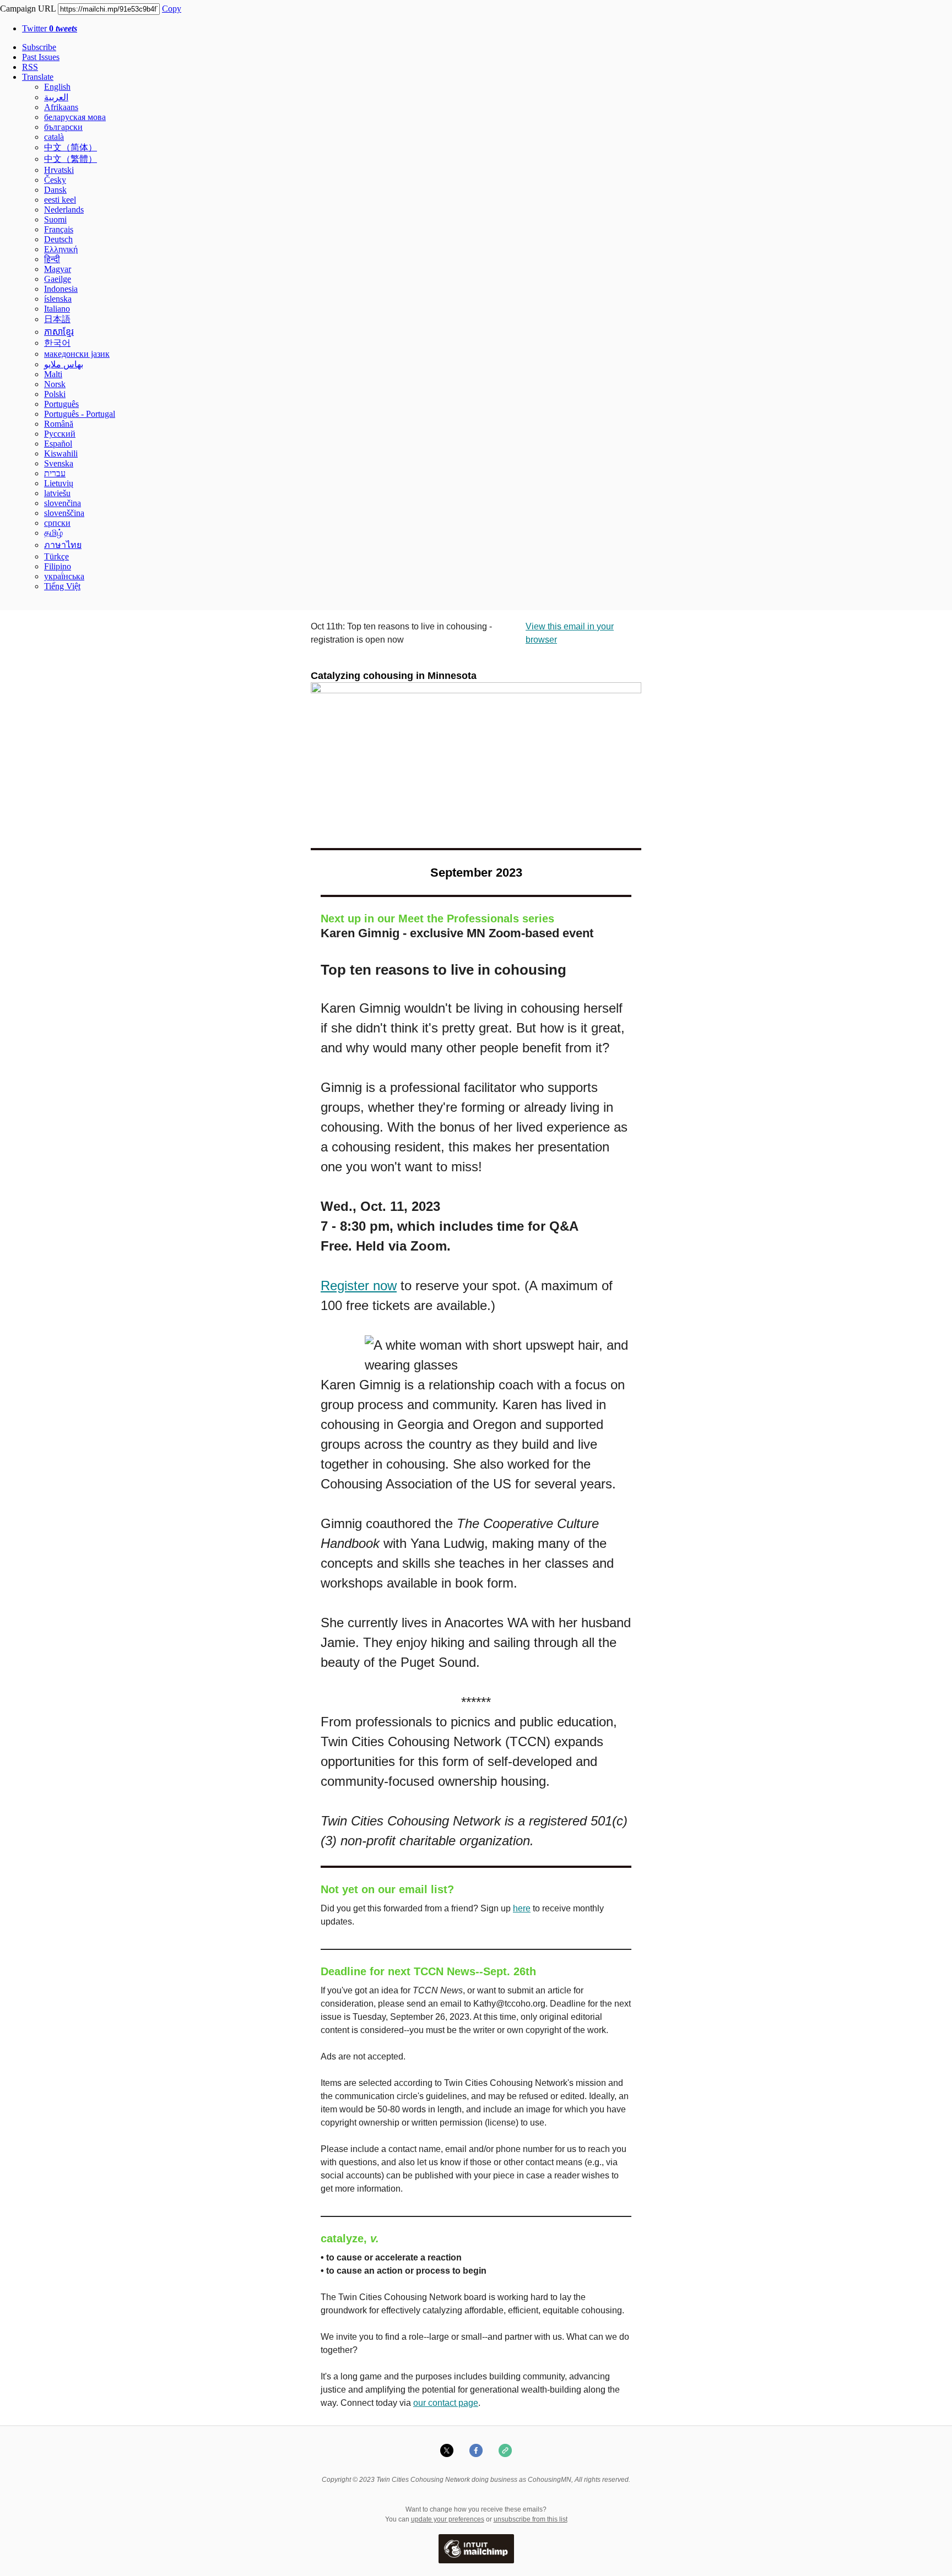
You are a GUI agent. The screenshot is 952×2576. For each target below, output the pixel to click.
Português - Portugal (80, 414)
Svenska (59, 463)
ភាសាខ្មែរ (59, 332)
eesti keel (60, 200)
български (63, 127)
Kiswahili (61, 453)
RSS (30, 67)
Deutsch (58, 239)
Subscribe (39, 47)
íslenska (58, 299)
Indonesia (61, 289)
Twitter (50, 28)
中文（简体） (71, 147)
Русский (60, 434)
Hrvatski (59, 170)
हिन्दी (52, 259)
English (57, 87)
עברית (55, 473)
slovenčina (63, 503)
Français (59, 229)
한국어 (57, 343)
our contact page (446, 2403)
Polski (55, 394)
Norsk (55, 384)
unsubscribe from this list (531, 2519)
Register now (359, 1286)
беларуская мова (75, 117)
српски (57, 523)
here (522, 1908)
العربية (56, 97)
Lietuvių (59, 483)
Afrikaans (61, 107)
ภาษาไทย (63, 545)
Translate (38, 77)
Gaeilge (58, 279)
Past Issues (41, 57)
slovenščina (64, 513)
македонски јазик (77, 354)
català (54, 137)
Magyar (58, 269)
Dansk (55, 190)
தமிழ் (53, 533)
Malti (53, 374)
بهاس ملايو (64, 364)
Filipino (58, 566)
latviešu (57, 493)
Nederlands (64, 210)
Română (59, 424)
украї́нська (64, 576)
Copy (172, 9)
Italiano (57, 309)
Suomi (55, 219)
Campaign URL (28, 9)
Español (58, 444)
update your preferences (448, 2519)
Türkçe (56, 556)
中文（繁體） (71, 159)
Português (61, 404)
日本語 (57, 319)
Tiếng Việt (62, 586)
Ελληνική (61, 249)
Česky (55, 180)
